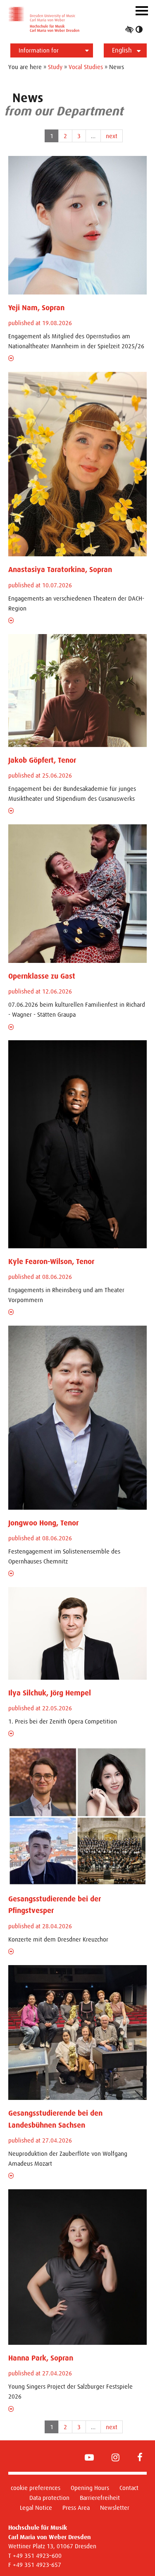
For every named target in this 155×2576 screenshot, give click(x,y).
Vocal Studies (86, 67)
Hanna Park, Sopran (41, 2358)
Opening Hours (90, 2488)
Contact (129, 2488)
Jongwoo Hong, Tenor (43, 1523)
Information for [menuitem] (39, 50)
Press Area (76, 2508)
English (122, 50)
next (112, 136)
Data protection (49, 2498)
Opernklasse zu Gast (42, 976)
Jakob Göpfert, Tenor (42, 760)
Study (55, 67)
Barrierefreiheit (100, 2498)
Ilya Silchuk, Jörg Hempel (50, 1693)
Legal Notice (36, 2508)
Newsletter (115, 2508)
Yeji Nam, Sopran (36, 308)
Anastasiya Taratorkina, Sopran (60, 570)
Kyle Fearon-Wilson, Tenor (51, 1262)
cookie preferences (36, 2488)
